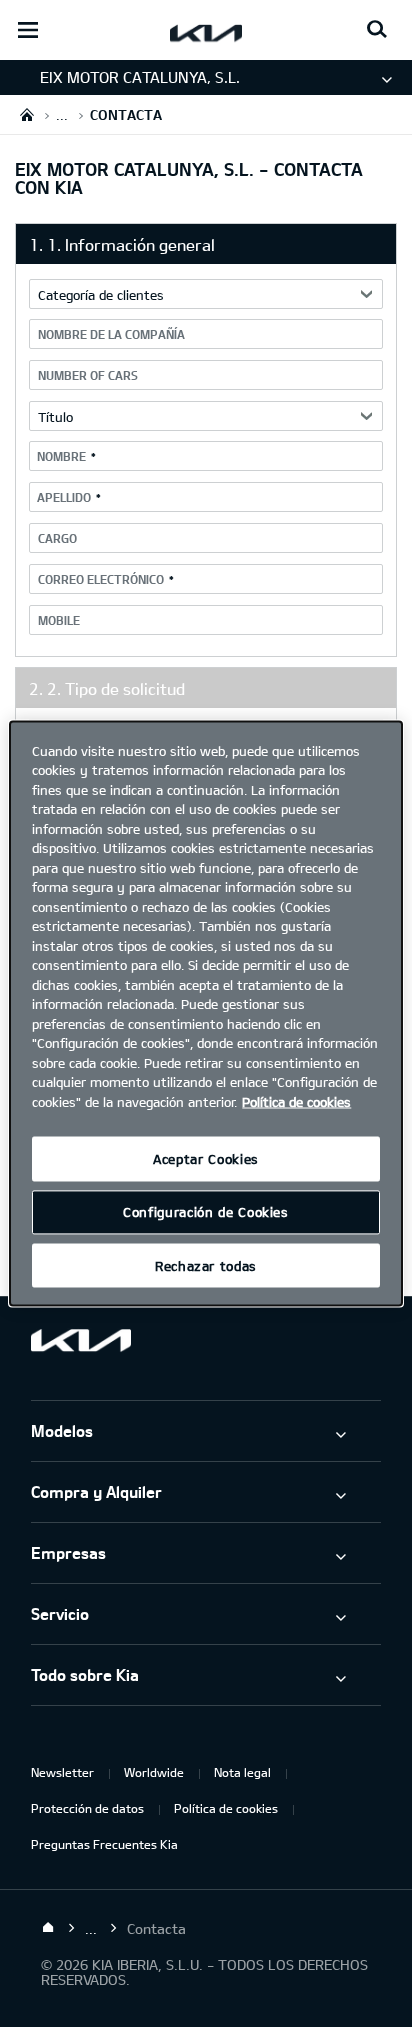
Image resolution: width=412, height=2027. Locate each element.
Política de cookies (226, 1808)
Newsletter (62, 1772)
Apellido (64, 497)
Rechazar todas (206, 1266)
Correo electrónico (101, 579)
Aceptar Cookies (206, 1159)
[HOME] (27, 114)
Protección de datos (87, 1808)
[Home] (48, 1928)
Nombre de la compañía (111, 334)
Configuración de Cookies (206, 1212)
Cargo (57, 538)
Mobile (59, 620)
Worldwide (154, 1772)
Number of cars (88, 375)
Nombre (61, 456)
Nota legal (242, 1772)
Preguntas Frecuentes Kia (104, 1844)
